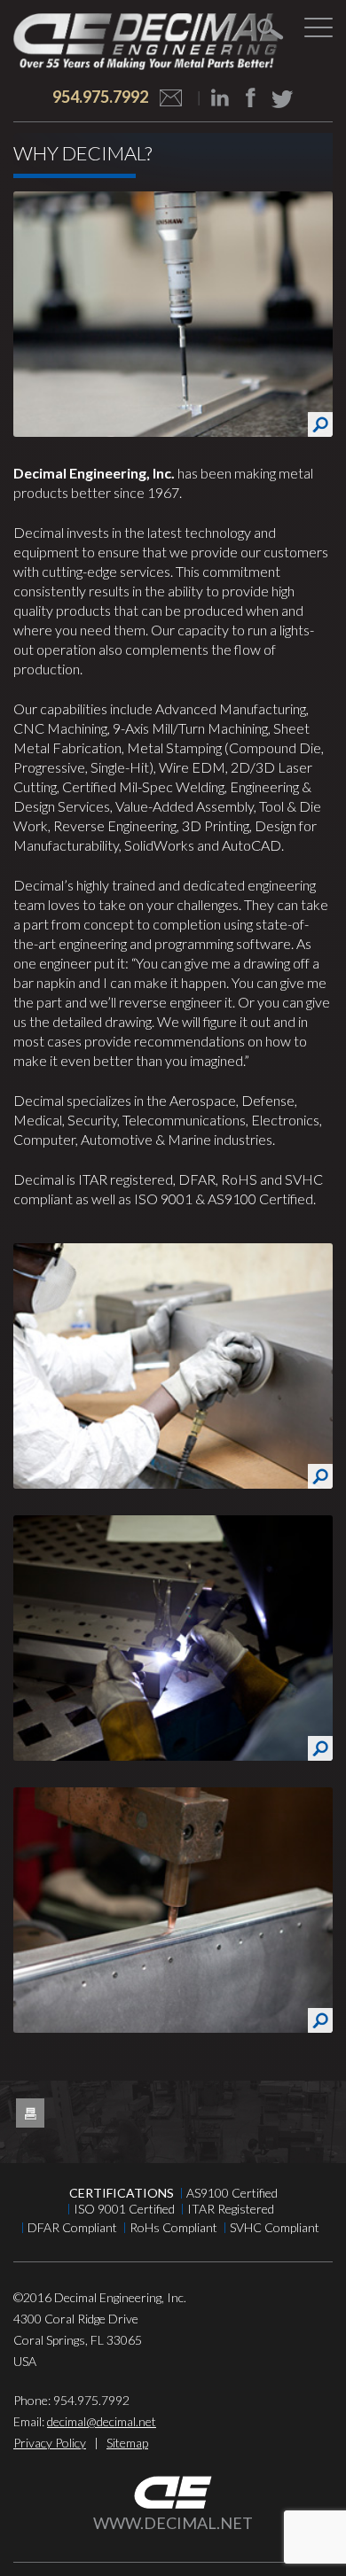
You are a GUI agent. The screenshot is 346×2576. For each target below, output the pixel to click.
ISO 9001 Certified (124, 2209)
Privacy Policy (50, 2443)
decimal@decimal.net (102, 2421)
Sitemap (127, 2443)
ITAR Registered (231, 2209)
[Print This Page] (30, 2113)
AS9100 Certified (232, 2193)
